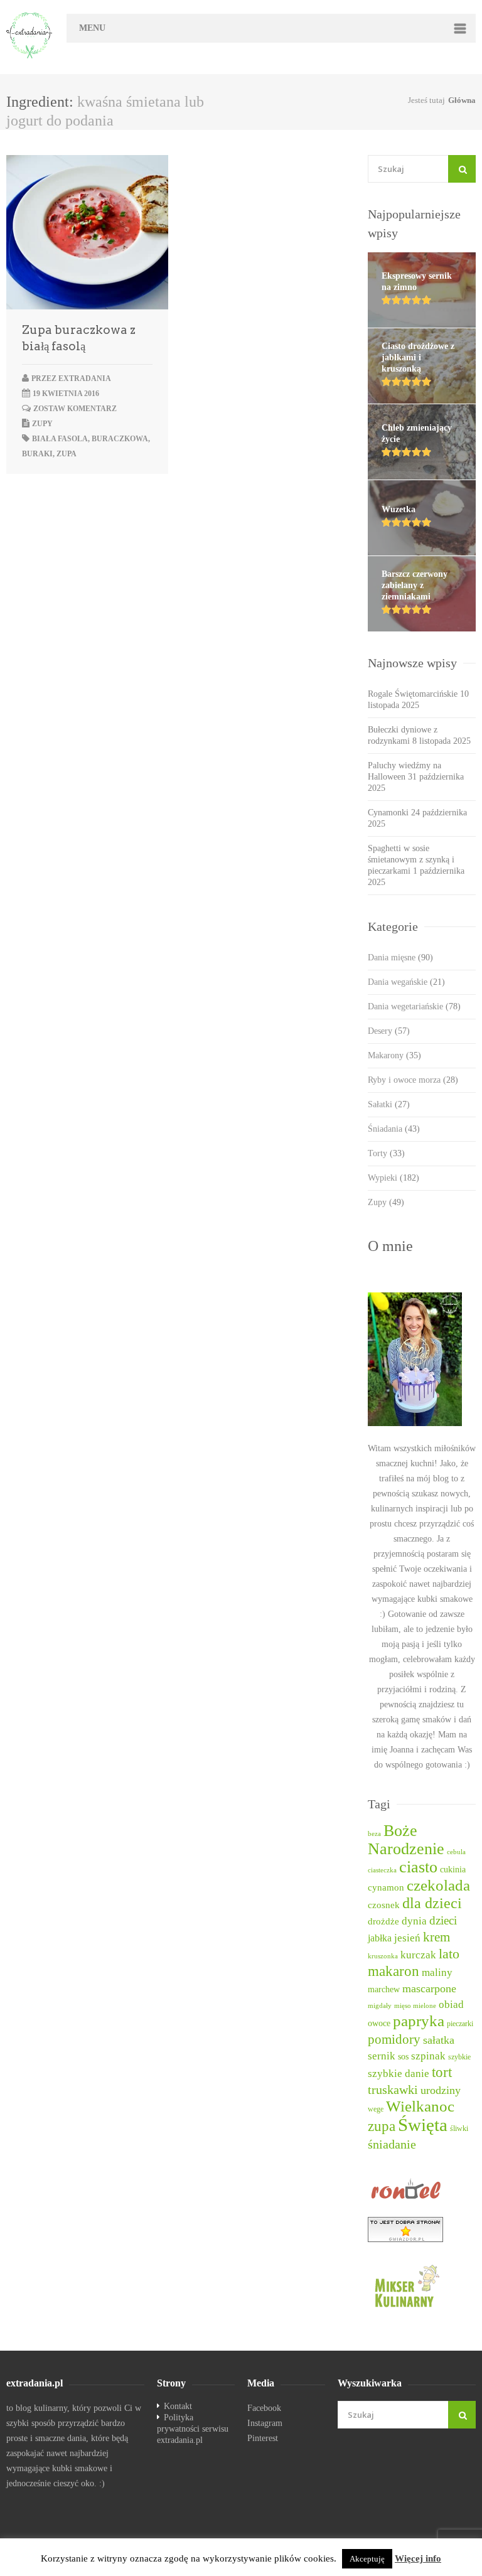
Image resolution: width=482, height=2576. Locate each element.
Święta (423, 2125)
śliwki (459, 2129)
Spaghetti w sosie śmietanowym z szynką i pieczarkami (411, 860)
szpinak (428, 2056)
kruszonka (383, 1956)
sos (403, 2057)
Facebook (264, 2408)
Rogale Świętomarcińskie (413, 694)
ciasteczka (382, 1870)
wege (376, 2109)
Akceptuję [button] (367, 2559)
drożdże (383, 1921)
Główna (462, 100)
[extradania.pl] (30, 35)
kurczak (418, 1955)
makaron (394, 1971)
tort (442, 2072)
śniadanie (392, 2144)
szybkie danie (399, 2074)
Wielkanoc (420, 2106)
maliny (437, 1972)
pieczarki (460, 2024)
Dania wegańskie (406, 982)
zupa (67, 454)
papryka (419, 2021)
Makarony (394, 1055)
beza (374, 1834)
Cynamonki (388, 813)
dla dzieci (432, 1903)
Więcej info (418, 2558)
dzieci (443, 1920)
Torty (386, 1153)
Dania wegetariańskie (414, 1006)
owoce (379, 2023)
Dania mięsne (400, 958)
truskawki (393, 2090)
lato (449, 1954)
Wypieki (394, 1178)
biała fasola (60, 439)
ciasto (418, 1867)
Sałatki (389, 1104)
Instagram (265, 2423)
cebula (456, 1852)
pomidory (394, 2039)
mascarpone (429, 1988)
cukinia (453, 1869)
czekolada (438, 1885)
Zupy (42, 424)
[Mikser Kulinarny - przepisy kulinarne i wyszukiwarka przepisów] (422, 2285)
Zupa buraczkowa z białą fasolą (79, 338)
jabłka (380, 1938)
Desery (389, 1031)
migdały (380, 2006)
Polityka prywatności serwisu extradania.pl (193, 2429)
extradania (85, 378)
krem (436, 1937)
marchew (384, 1989)
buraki (37, 454)
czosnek (384, 1905)
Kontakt (178, 2406)
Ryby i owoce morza (413, 1080)
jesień (407, 1938)
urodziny (441, 2090)
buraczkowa (120, 439)
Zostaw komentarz (75, 409)
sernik (382, 2056)
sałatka (439, 2040)
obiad (451, 2004)
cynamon (386, 1887)
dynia (414, 1921)
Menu (92, 28)
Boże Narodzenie (406, 1840)
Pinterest (263, 2438)
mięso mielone (415, 2006)
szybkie (459, 2057)
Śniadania (394, 1129)
